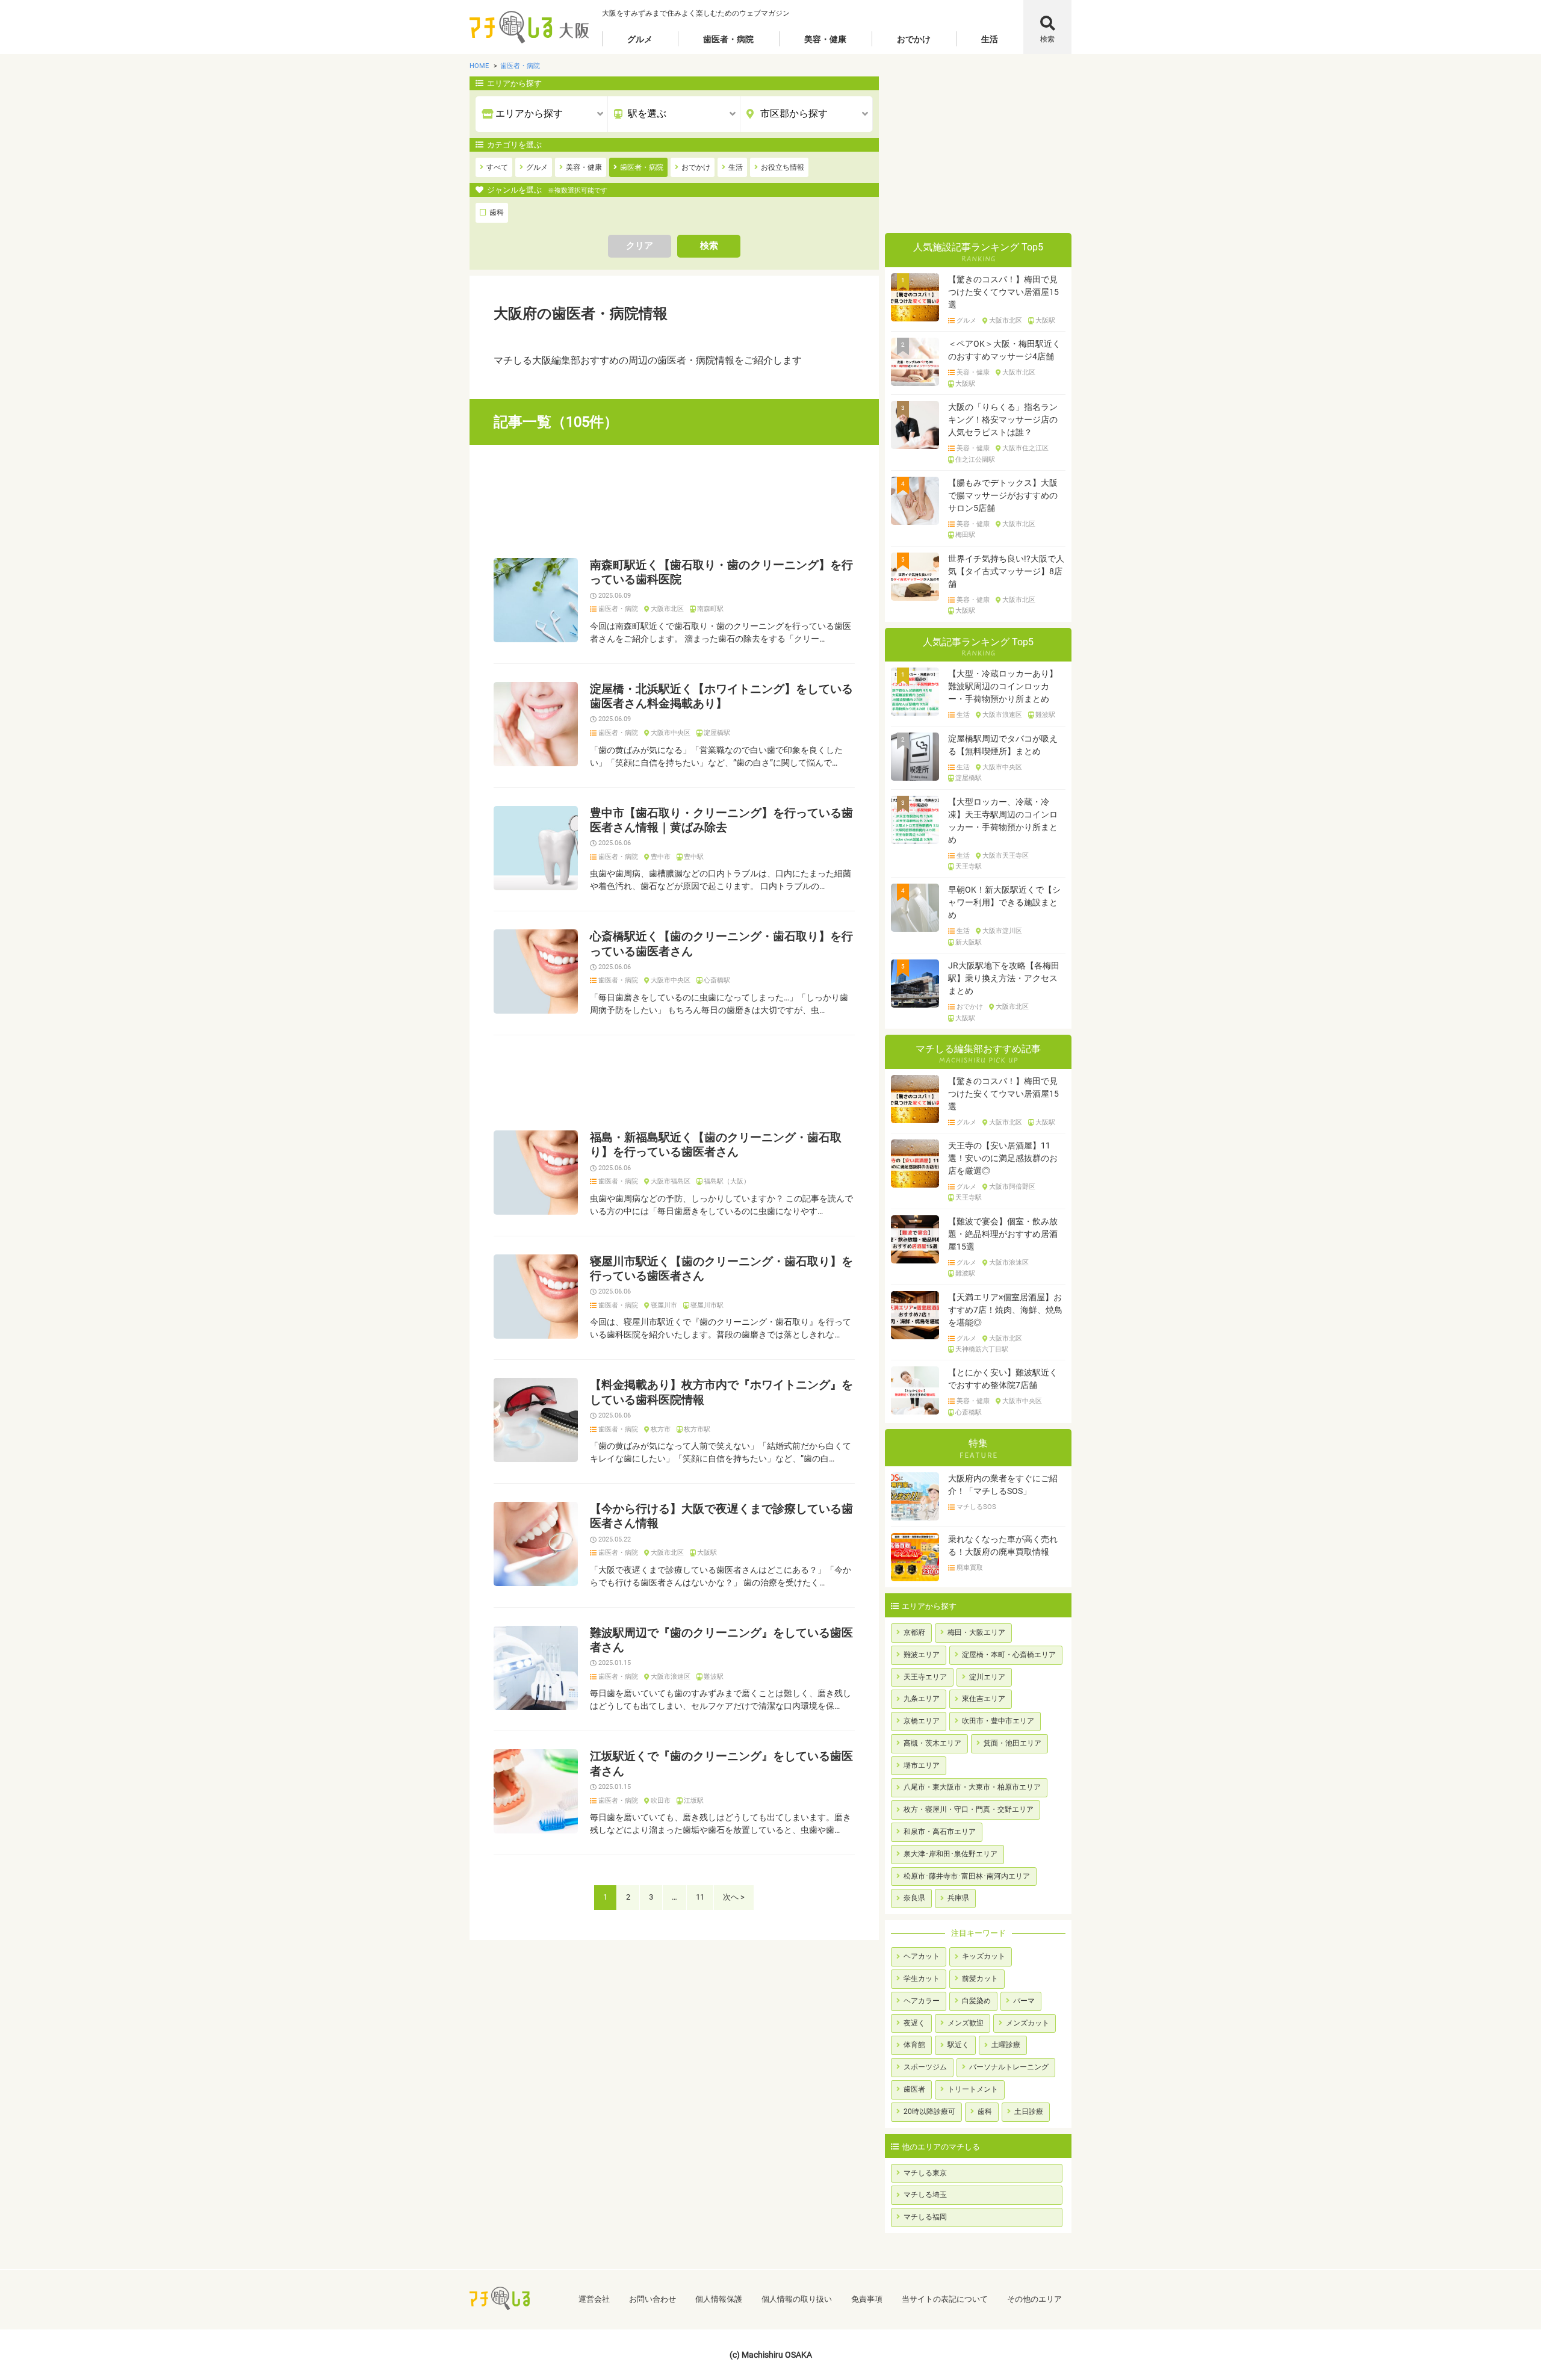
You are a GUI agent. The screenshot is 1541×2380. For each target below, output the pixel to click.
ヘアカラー (922, 2001)
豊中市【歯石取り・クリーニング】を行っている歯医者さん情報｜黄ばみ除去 (721, 820)
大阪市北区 (667, 609)
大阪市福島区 (671, 1182)
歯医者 (914, 2089)
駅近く (958, 2045)
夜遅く (914, 2023)
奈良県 (914, 1898)
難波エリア (922, 1655)
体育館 (914, 2045)
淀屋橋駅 (717, 733)
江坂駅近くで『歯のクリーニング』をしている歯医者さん (721, 1764)
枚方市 (661, 1430)
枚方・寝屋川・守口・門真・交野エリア (969, 1809)
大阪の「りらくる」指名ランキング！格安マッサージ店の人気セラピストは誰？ (1003, 420)
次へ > (734, 1897)
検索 (1047, 39)
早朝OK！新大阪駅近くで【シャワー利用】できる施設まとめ (1004, 902)
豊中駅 (694, 857)
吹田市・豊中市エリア (998, 1721)
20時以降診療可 (929, 2112)
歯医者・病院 (728, 39)
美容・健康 (825, 39)
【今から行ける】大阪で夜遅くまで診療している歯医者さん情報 (721, 1516)
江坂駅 (694, 1801)
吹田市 (661, 1801)
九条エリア (922, 1699)
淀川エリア (987, 1677)
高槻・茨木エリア (932, 1743)
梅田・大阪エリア (976, 1632)
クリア (640, 246)
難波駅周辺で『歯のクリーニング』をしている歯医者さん (721, 1640)
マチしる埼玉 (925, 2195)
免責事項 (867, 2299)
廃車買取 (970, 1568)
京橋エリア (922, 1721)
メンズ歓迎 (966, 2023)
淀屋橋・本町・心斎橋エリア (1009, 1655)
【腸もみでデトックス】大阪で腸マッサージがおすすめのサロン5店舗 (1003, 495)
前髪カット (980, 1979)
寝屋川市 (664, 1306)
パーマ (1024, 2001)
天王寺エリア (925, 1677)
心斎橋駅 (717, 981)
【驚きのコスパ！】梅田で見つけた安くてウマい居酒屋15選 (1003, 292)
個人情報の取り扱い (797, 2299)
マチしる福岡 (925, 2217)
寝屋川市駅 (707, 1306)
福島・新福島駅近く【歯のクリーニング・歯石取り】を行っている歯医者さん (716, 1145)
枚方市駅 (697, 1430)
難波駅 (714, 1677)
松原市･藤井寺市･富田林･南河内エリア (967, 1876)
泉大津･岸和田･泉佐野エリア (950, 1854)
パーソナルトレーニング (1009, 2067)
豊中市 (661, 857)
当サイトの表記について (945, 2299)
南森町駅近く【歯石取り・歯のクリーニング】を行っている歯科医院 (721, 572)
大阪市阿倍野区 (1012, 1187)
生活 (990, 39)
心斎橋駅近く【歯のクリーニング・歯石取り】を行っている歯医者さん (721, 944)
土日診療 (1029, 2112)
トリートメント (973, 2089)
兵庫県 (958, 1898)
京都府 (914, 1632)
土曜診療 (1006, 2045)
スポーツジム (925, 2067)
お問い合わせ (653, 2299)
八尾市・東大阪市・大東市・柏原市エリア (972, 1787)
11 (700, 1897)
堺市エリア (922, 1765)
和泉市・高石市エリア (940, 1832)
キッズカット (984, 1956)
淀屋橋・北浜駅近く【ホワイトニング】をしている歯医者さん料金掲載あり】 (721, 696)
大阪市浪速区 (671, 1677)
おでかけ (914, 39)
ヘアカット (922, 1956)
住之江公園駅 (975, 460)
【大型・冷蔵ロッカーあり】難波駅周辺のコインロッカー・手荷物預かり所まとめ (1003, 686)
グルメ (640, 39)
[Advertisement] (674, 501)
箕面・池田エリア (1012, 1743)
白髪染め (976, 2001)
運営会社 (594, 2299)
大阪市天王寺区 (1006, 856)
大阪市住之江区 (1025, 448)
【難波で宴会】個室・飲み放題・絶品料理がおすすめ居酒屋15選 (1003, 1234)
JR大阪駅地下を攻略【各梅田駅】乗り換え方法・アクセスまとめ (1004, 978)
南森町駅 (710, 609)
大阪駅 (707, 1553)
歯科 (985, 2112)
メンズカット (1028, 2023)
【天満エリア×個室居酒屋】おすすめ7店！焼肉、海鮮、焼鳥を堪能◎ (1005, 1310)
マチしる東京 (925, 2173)
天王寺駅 (969, 867)
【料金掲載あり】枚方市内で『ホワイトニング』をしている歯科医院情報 (721, 1392)
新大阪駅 (969, 943)
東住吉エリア (984, 1699)
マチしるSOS (976, 1507)
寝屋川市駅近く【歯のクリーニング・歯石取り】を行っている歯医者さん (721, 1269)
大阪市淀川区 (1002, 931)
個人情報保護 (719, 2299)
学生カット (922, 1979)
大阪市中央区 (671, 733)
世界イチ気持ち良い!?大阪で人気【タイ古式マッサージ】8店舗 (1006, 571)
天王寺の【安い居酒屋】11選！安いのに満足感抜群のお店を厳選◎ (1003, 1158)
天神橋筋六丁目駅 (982, 1350)
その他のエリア (1034, 2299)
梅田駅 (965, 535)
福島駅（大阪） (727, 1182)
